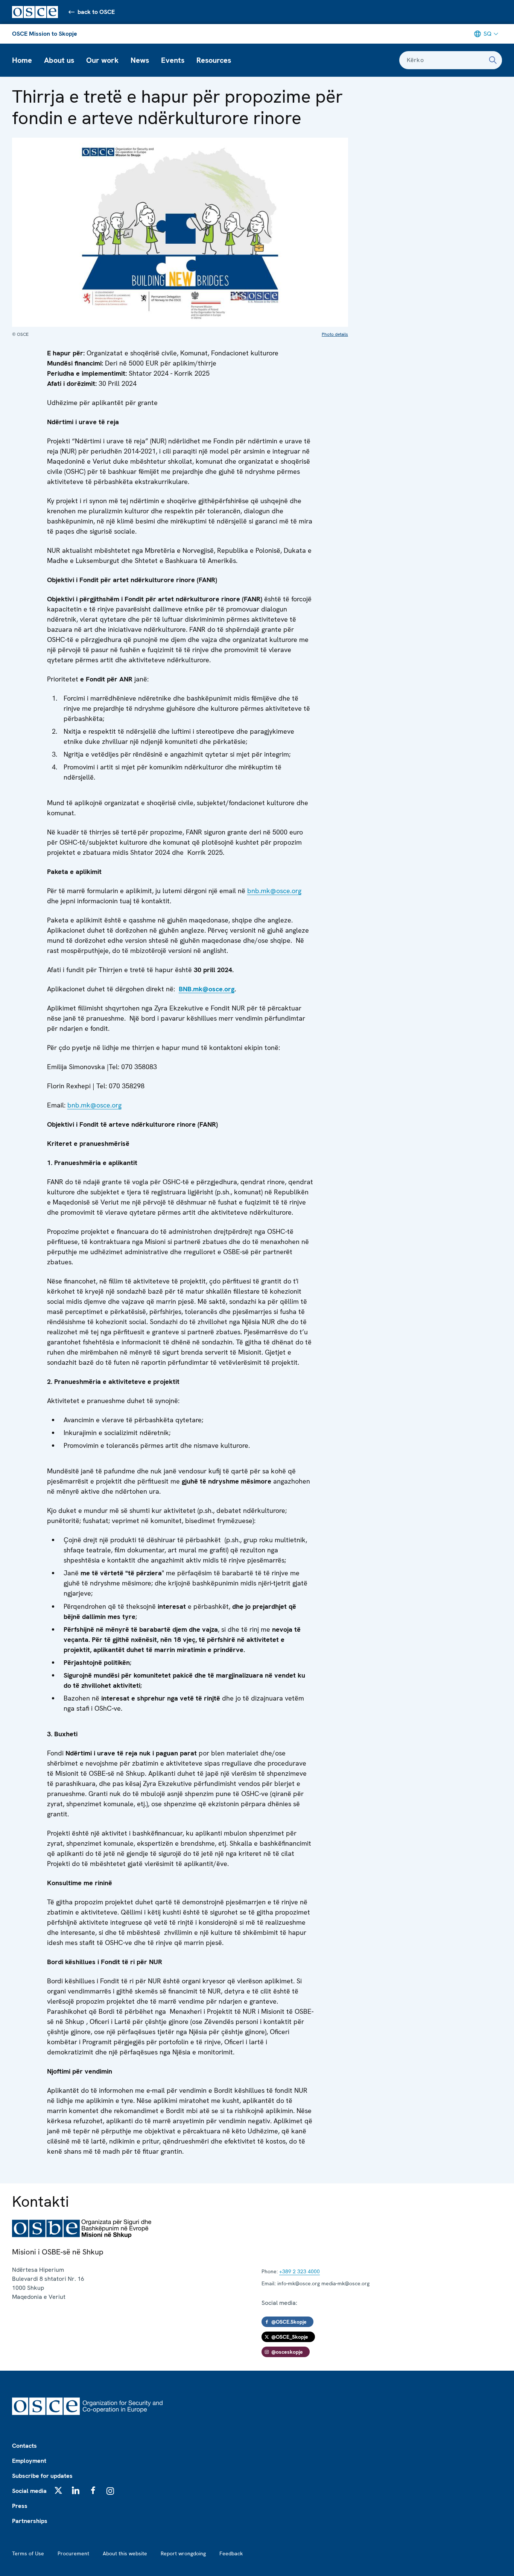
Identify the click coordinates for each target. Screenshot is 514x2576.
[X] (58, 2490)
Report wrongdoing (183, 2553)
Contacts (24, 2446)
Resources (214, 60)
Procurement (73, 2553)
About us (59, 60)
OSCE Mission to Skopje (45, 34)
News (140, 60)
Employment (29, 2461)
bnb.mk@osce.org (274, 891)
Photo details (335, 334)
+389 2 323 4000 (300, 2271)
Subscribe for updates (42, 2476)
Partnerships (30, 2521)
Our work (102, 60)
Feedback (231, 2553)
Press (20, 2506)
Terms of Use (28, 2553)
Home (22, 60)
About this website (125, 2553)
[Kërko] (493, 60)
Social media (29, 2491)
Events (173, 60)
